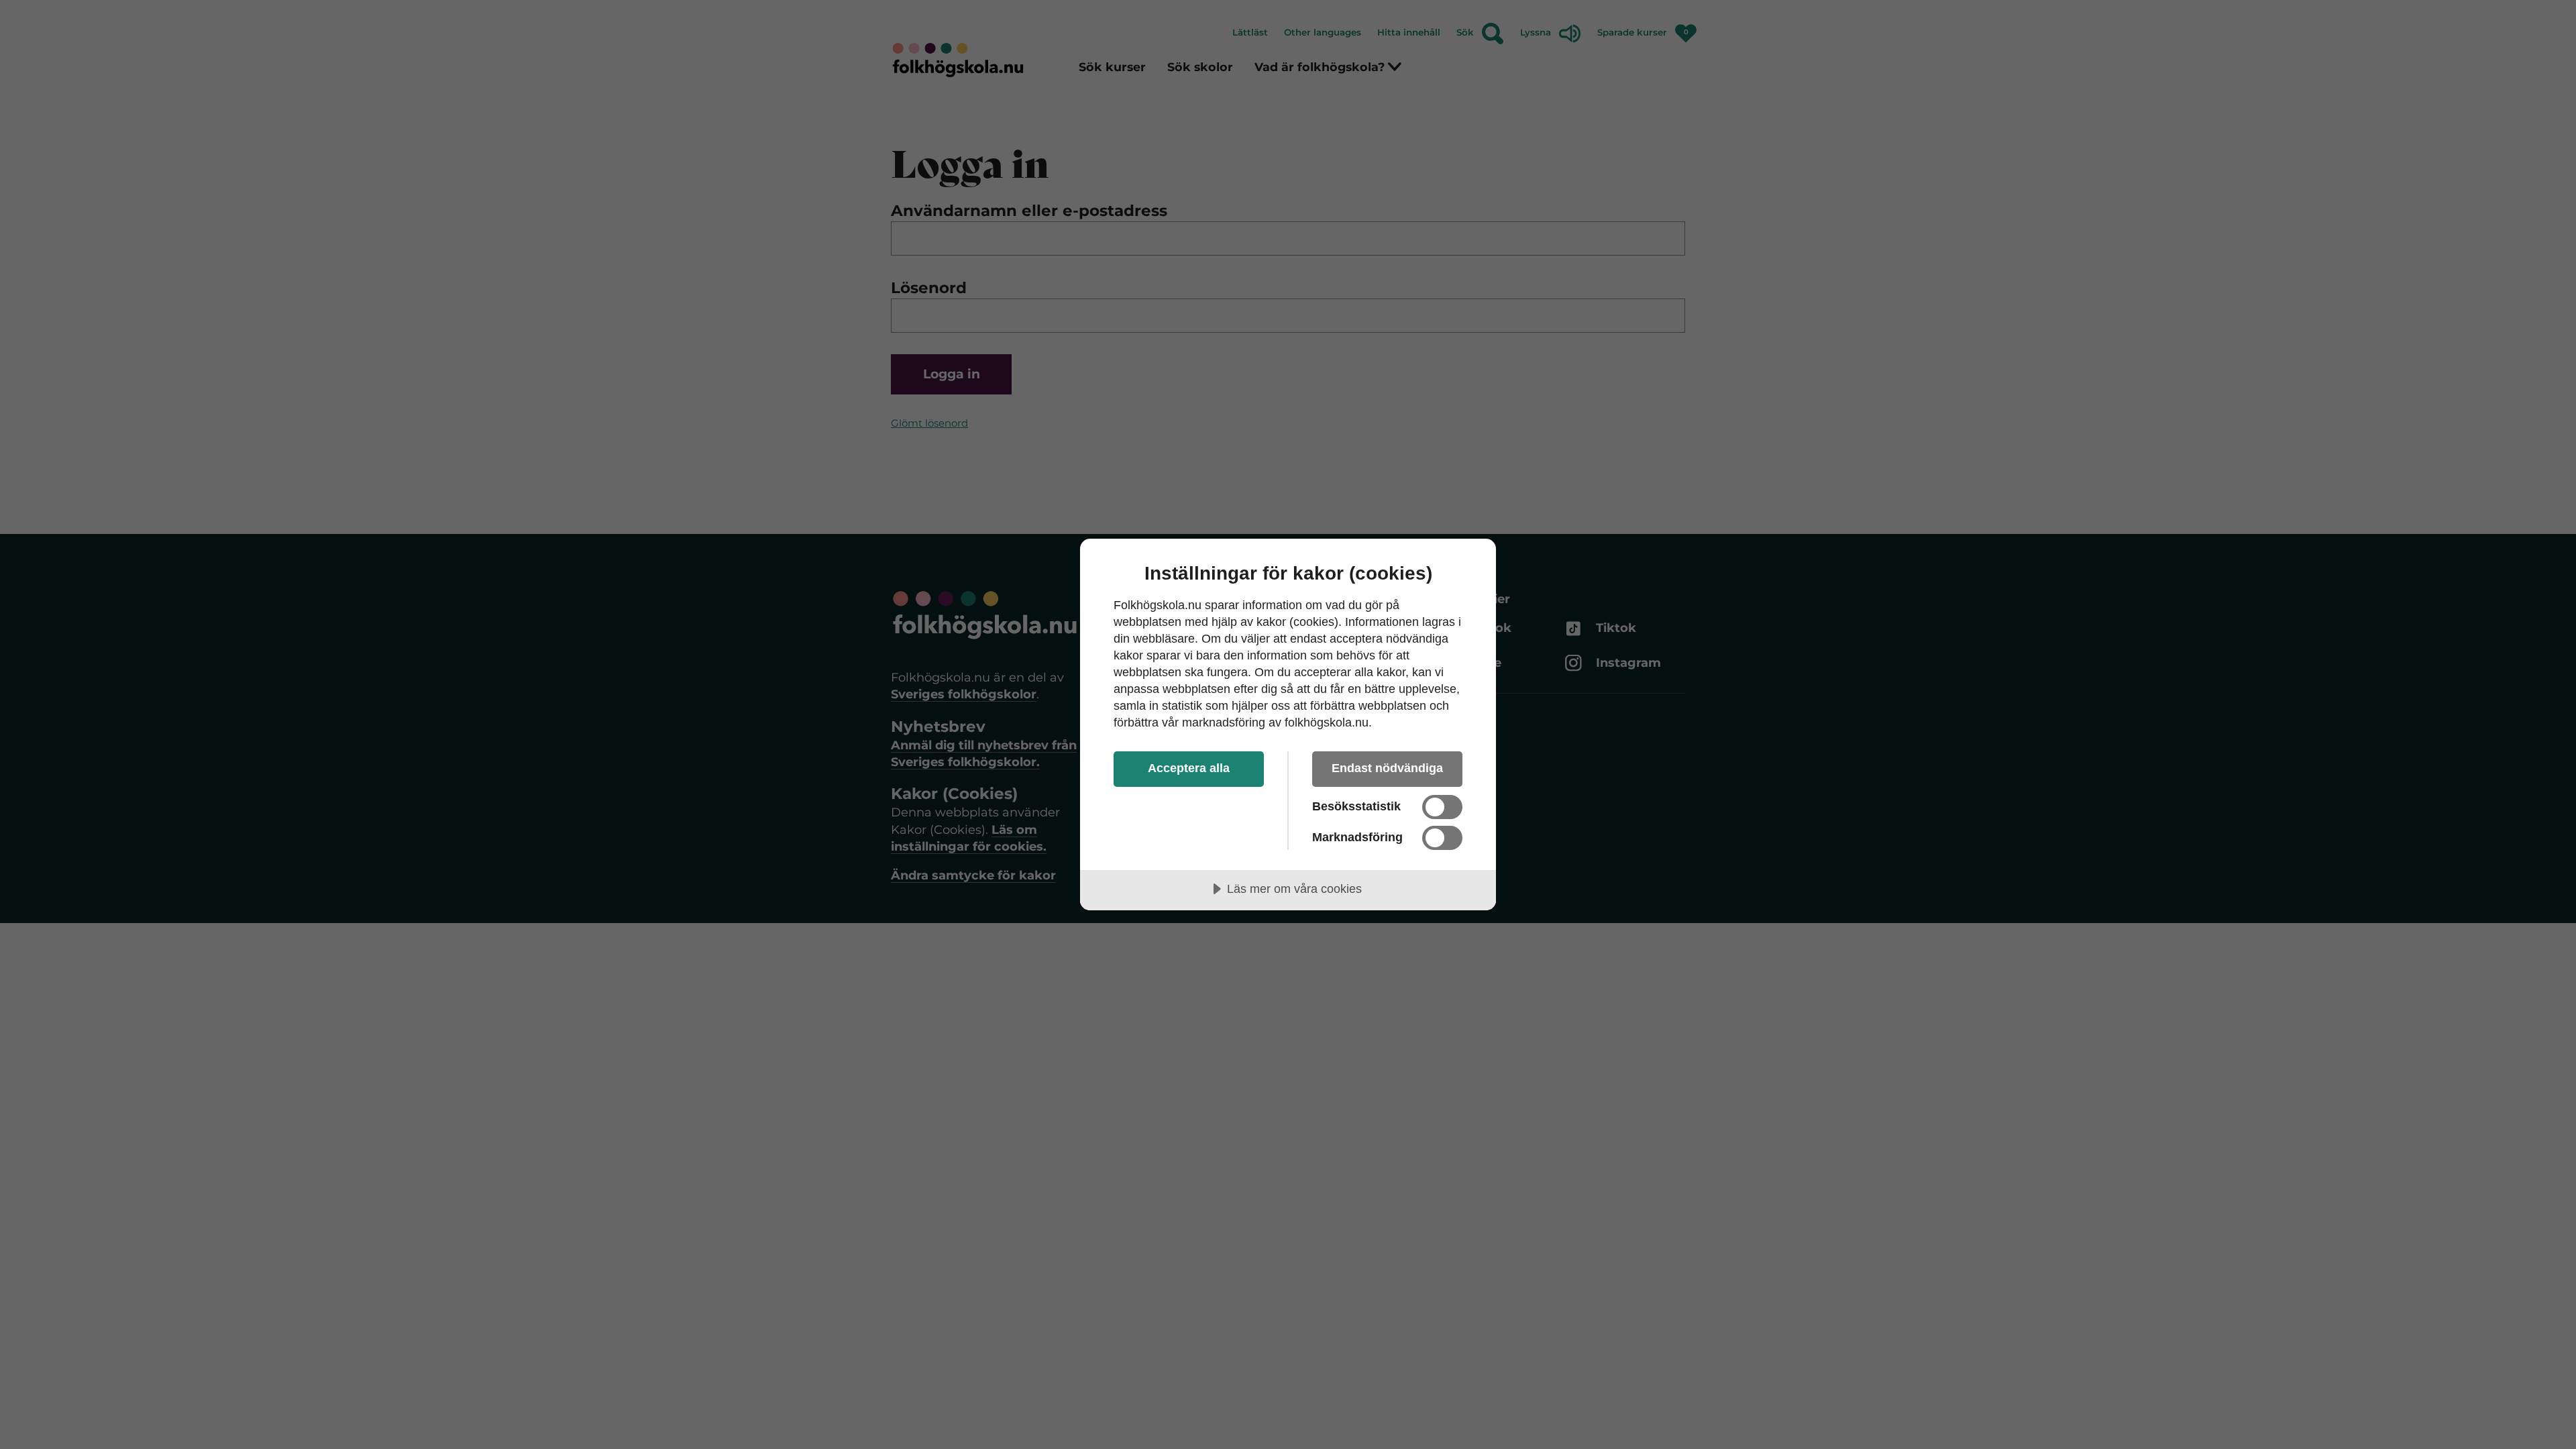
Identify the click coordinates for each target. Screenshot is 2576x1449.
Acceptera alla (1189, 768)
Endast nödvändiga (1387, 768)
